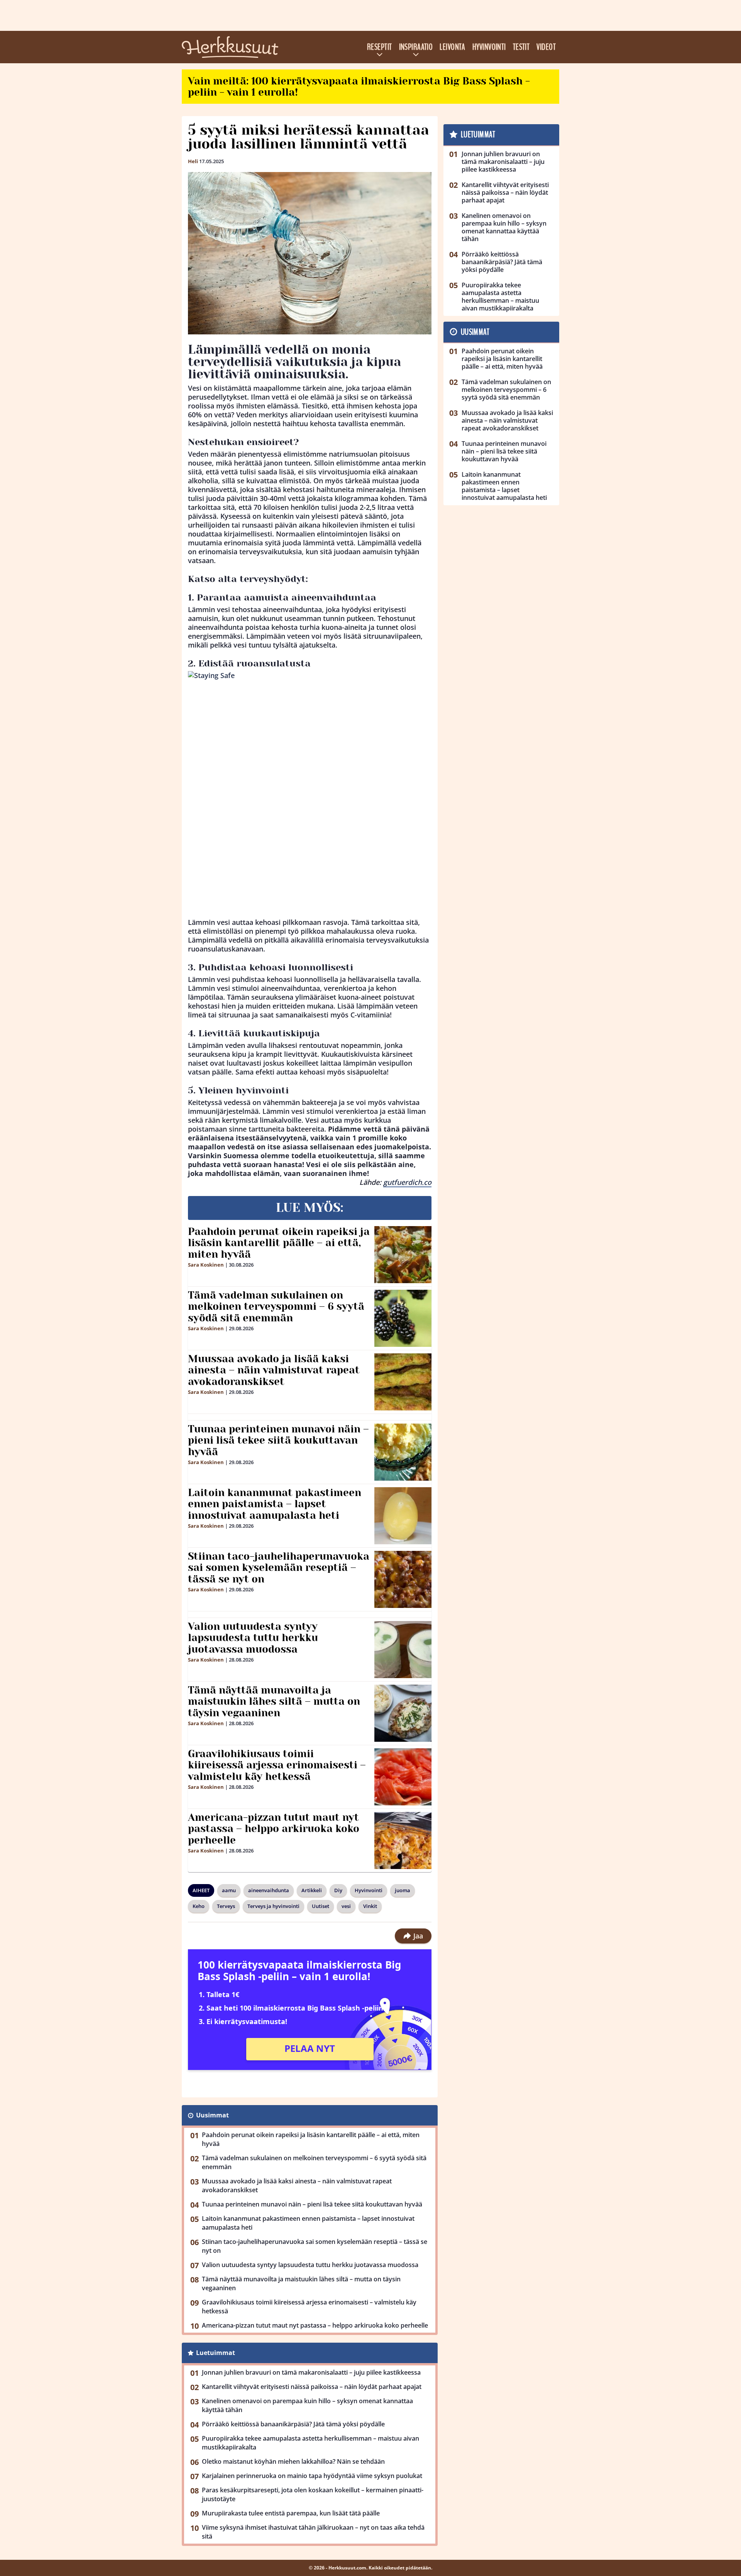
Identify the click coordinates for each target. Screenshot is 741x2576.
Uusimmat (212, 2115)
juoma (403, 1890)
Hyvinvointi (489, 47)
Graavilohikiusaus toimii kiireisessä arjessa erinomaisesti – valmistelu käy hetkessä (277, 1765)
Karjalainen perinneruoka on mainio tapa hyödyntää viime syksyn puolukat (312, 2476)
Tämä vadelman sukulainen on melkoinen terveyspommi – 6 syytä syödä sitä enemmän (276, 1307)
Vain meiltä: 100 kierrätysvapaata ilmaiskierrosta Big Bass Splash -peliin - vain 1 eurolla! (359, 87)
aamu (229, 1890)
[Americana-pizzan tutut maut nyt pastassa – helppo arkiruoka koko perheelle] (403, 1840)
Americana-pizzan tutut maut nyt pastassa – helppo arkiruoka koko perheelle (274, 1829)
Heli (193, 161)
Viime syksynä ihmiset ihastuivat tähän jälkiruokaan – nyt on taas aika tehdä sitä (313, 2532)
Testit (521, 47)
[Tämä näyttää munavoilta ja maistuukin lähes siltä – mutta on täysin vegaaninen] (403, 1713)
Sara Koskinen (206, 1265)
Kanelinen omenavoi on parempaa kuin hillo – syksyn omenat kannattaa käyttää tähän (307, 2405)
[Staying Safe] (310, 795)
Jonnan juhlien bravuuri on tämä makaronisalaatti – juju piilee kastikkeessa (311, 2372)
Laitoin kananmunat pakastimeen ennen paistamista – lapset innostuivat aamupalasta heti (275, 1504)
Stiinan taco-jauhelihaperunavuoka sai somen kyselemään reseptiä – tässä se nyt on (279, 1568)
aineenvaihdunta (269, 1890)
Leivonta (453, 47)
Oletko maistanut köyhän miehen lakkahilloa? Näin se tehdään (293, 2461)
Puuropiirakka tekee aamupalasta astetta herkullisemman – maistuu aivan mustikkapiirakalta (310, 2443)
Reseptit (380, 47)
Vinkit (370, 1906)
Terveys (226, 1906)
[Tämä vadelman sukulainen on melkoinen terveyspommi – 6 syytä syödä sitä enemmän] (403, 1318)
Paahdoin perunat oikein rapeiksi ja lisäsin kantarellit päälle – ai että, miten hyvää (279, 1243)
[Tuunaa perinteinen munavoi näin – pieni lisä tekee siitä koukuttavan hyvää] (403, 1452)
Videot (546, 47)
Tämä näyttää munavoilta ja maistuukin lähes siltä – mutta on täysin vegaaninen (274, 1702)
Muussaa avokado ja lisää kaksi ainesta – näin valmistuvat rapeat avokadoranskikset (274, 1370)
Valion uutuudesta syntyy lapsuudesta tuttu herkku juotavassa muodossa (253, 1638)
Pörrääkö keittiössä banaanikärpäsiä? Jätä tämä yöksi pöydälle (293, 2424)
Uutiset (321, 1906)
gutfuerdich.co (407, 1182)
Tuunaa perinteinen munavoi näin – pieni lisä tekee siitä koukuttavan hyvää (278, 1441)
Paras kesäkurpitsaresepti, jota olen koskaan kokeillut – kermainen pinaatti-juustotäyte (313, 2494)
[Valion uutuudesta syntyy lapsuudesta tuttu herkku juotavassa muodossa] (403, 1650)
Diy (338, 1890)
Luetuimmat (216, 2353)
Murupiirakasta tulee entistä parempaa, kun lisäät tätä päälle (291, 2513)
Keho (199, 1906)
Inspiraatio (416, 47)
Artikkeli (312, 1890)
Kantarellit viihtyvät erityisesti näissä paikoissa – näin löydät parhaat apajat (312, 2387)
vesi (346, 1906)
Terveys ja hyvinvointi (273, 1906)
